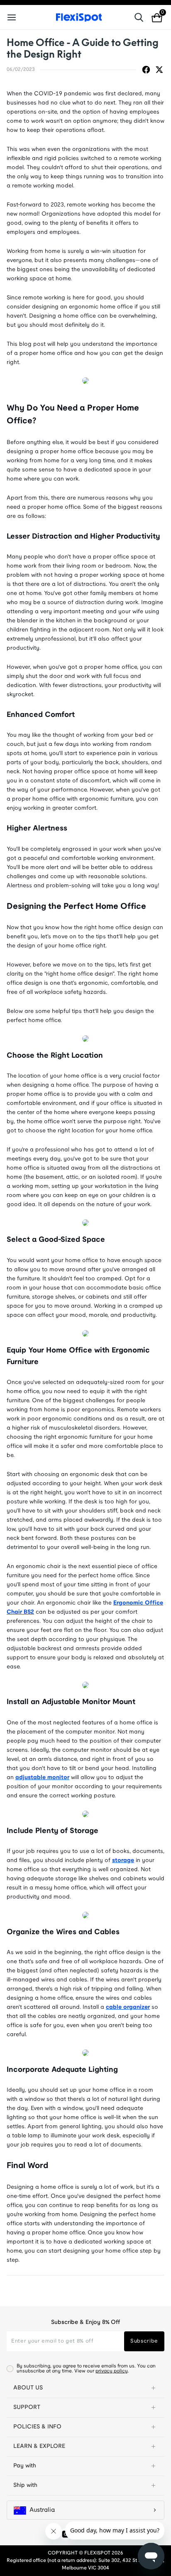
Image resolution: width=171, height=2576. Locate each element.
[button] (85, 2388)
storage (123, 1861)
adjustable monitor (42, 1778)
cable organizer (128, 2007)
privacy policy (112, 2371)
